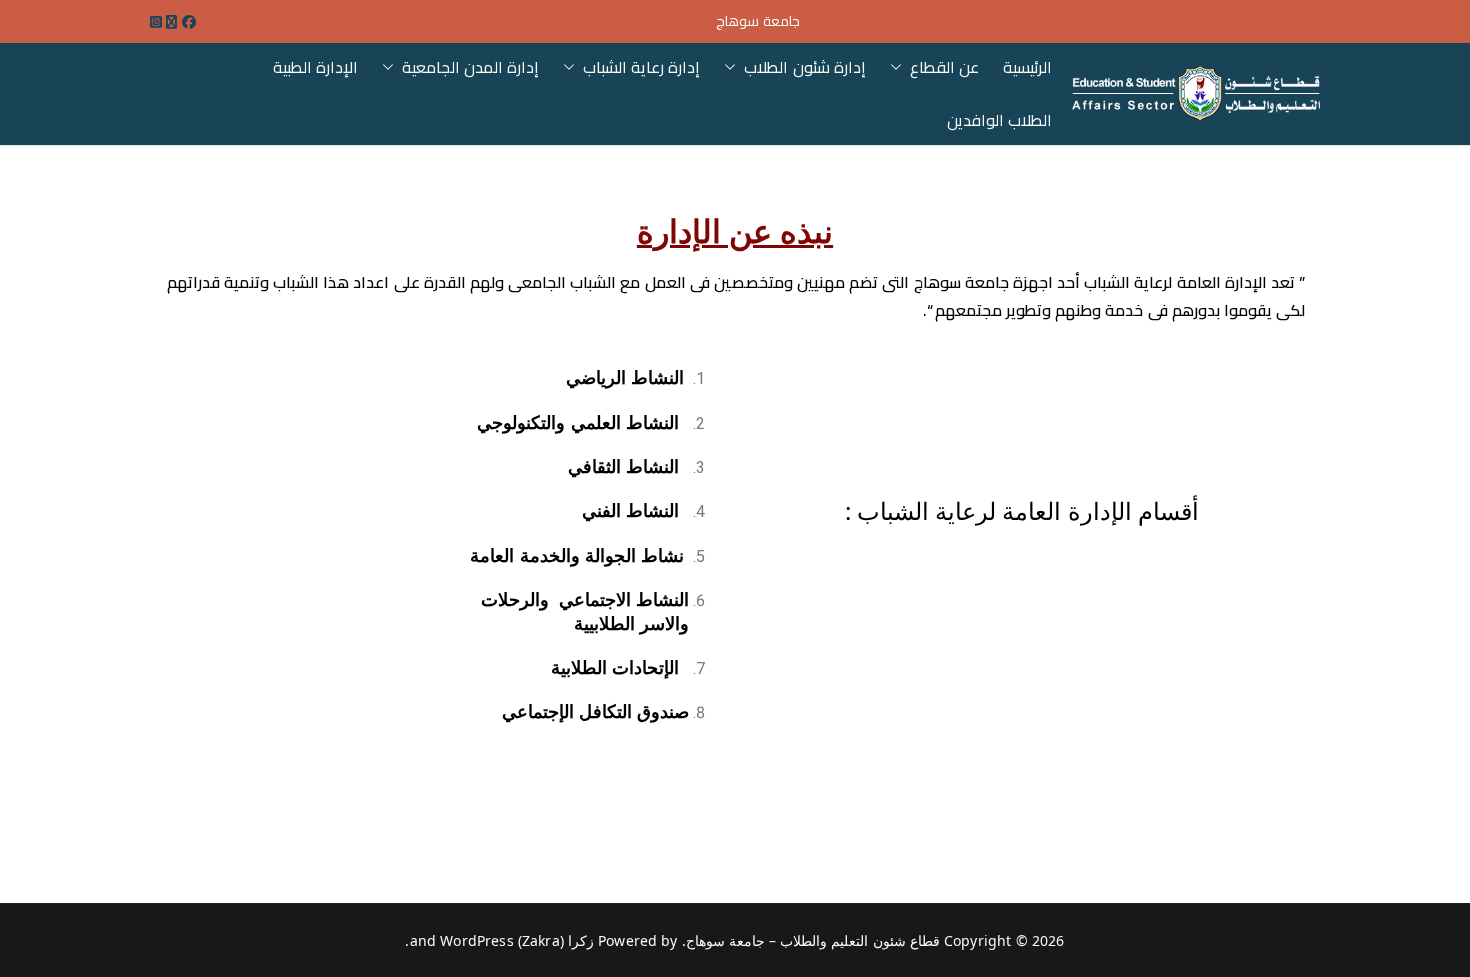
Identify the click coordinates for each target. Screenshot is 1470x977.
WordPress (476, 940)
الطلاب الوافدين (999, 120)
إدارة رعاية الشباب (641, 67)
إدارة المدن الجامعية (470, 67)
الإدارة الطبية (315, 67)
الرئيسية (1027, 67)
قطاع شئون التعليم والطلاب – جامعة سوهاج (813, 940)
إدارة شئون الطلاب (804, 67)
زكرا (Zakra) (556, 940)
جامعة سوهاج (757, 21)
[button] (900, 67)
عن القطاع (944, 67)
